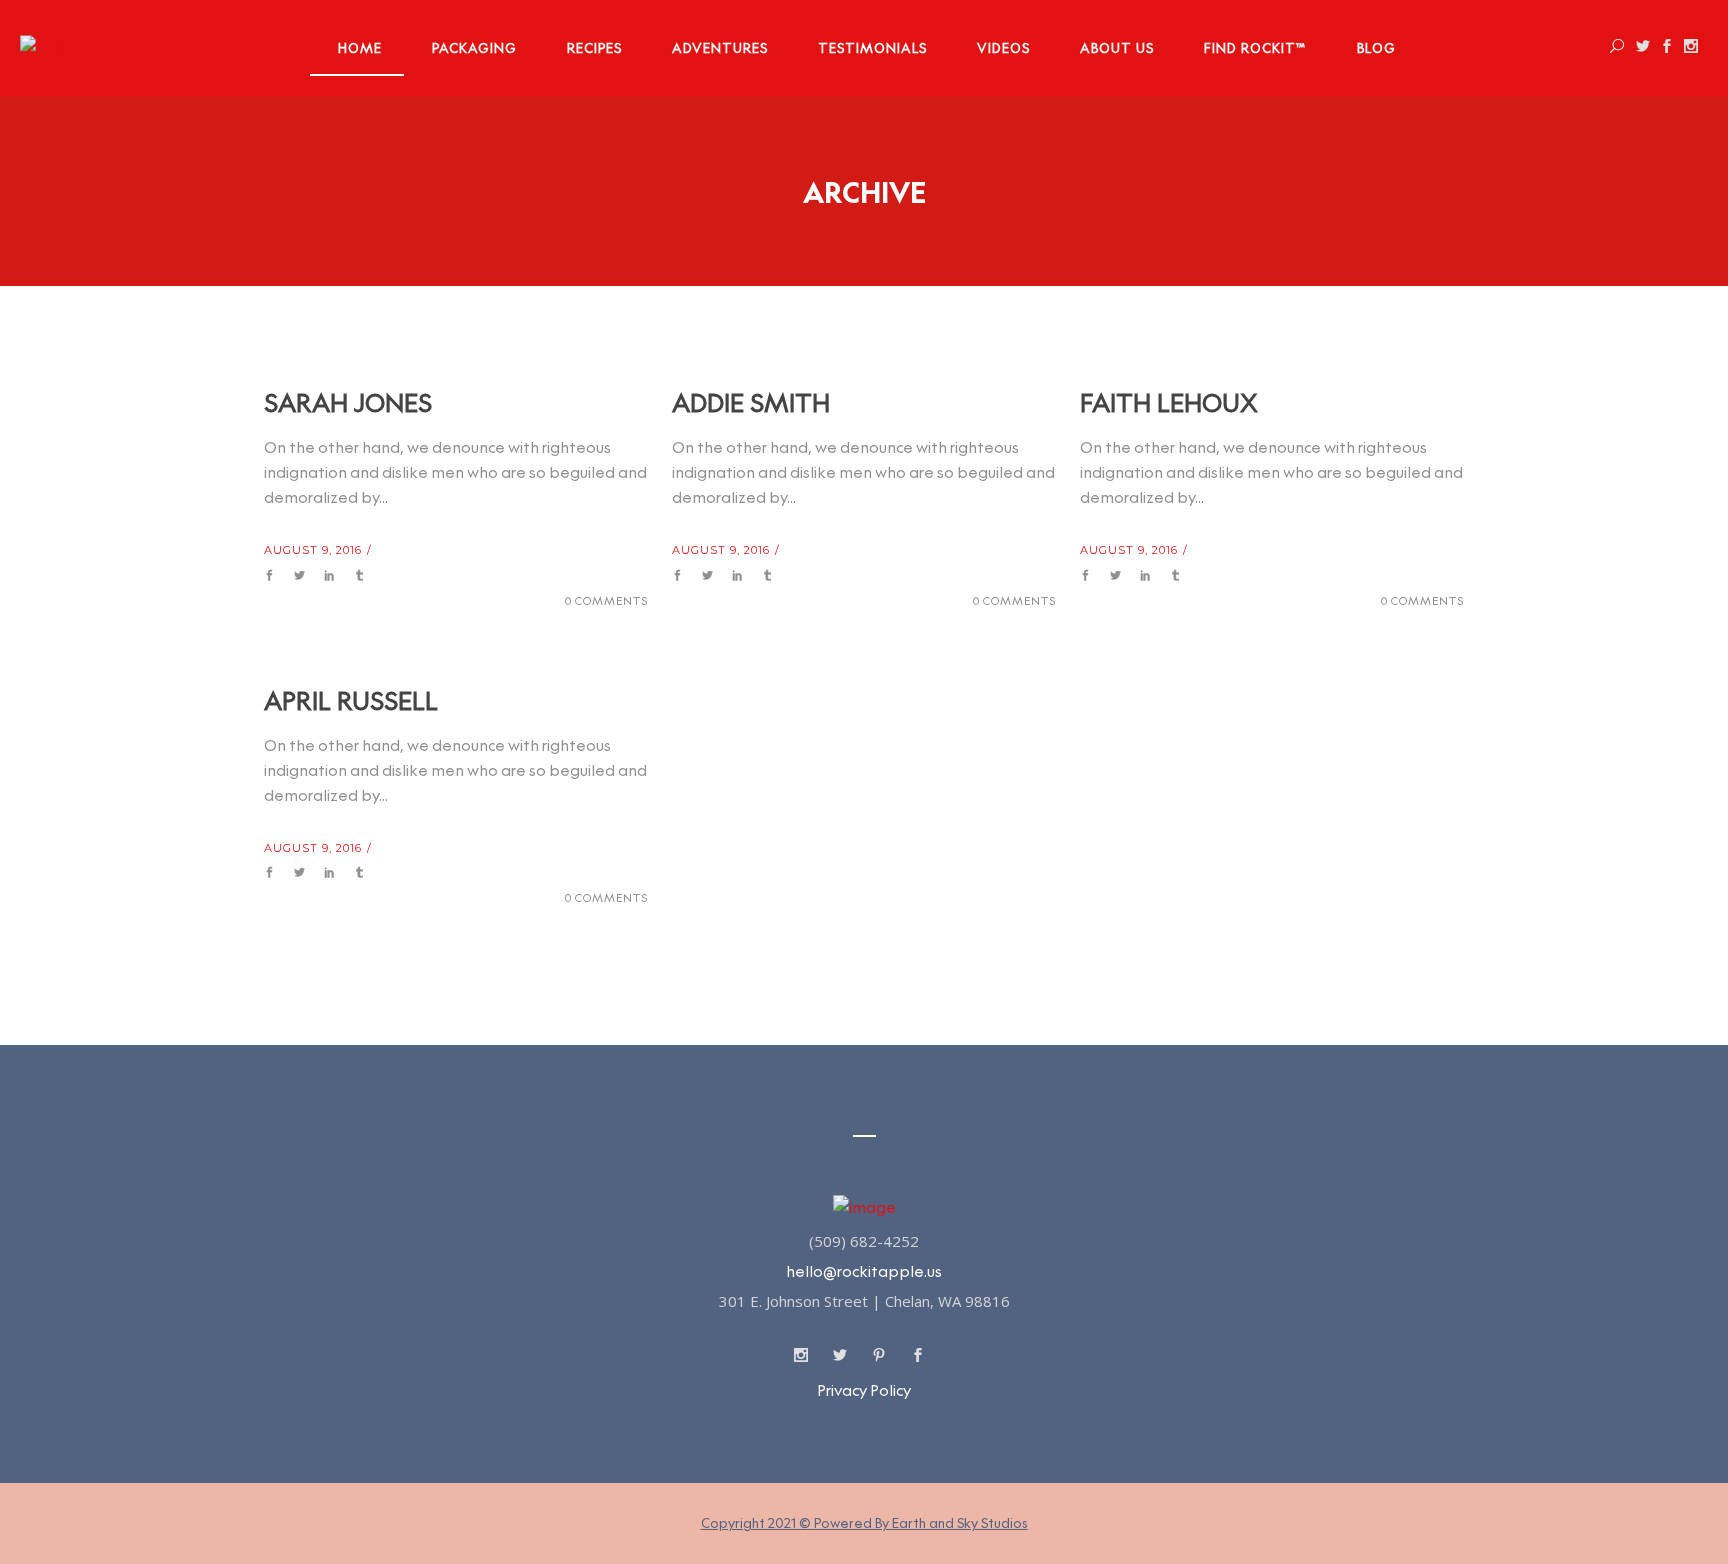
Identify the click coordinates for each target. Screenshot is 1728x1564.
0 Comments (606, 601)
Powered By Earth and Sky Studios (921, 1523)
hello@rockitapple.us (864, 1271)
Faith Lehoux (1169, 402)
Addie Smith (751, 402)
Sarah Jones (348, 402)
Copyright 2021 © (864, 1523)
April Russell (351, 700)
